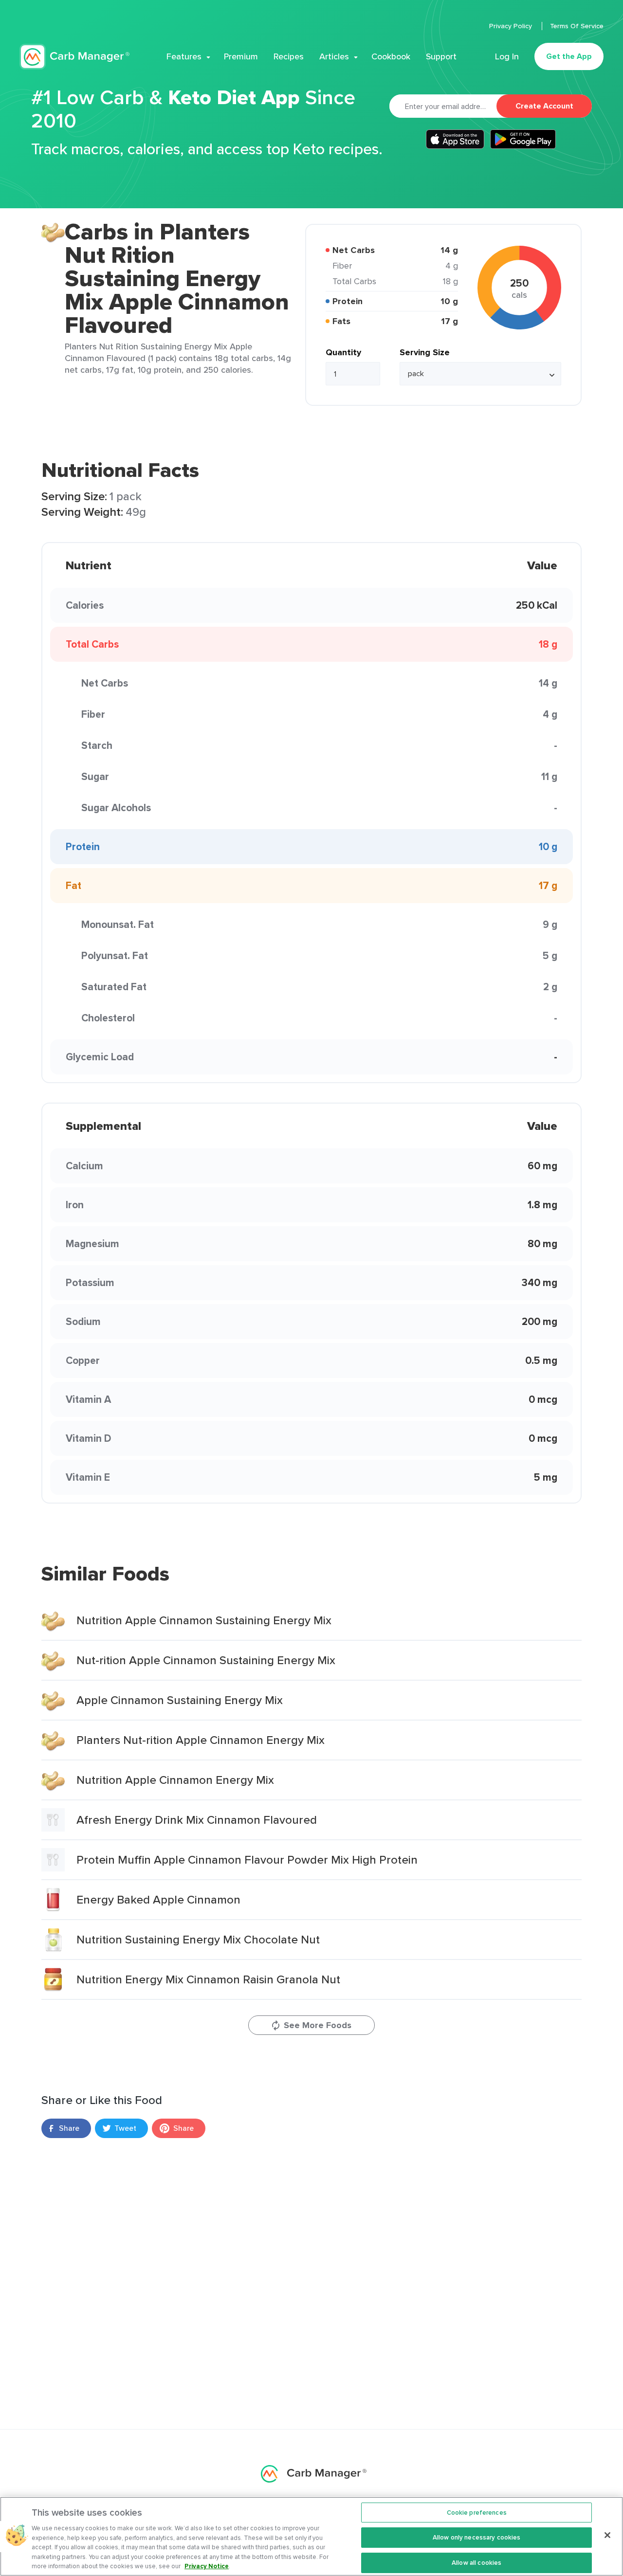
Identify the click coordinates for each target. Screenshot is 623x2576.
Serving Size (425, 352)
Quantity (343, 352)
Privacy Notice (207, 2566)
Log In (507, 56)
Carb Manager (74, 57)
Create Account (544, 106)
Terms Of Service (577, 26)
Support (441, 56)
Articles (334, 56)
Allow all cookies (476, 2563)
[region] (311, 2536)
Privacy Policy (512, 26)
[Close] (607, 2535)
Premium (241, 56)
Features (184, 56)
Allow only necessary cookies (477, 2537)
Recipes (289, 56)
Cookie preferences (477, 2513)
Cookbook (391, 56)
